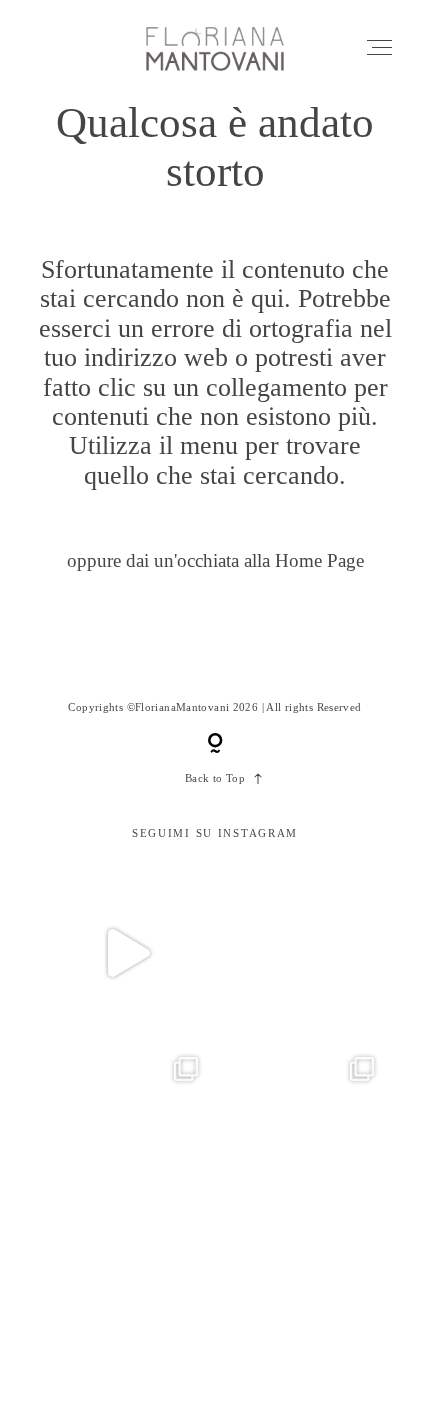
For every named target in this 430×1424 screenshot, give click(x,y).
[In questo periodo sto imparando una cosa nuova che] (303, 1304)
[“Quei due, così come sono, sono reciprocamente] (127, 1128)
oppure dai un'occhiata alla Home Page (215, 560)
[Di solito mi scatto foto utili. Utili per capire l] (127, 1304)
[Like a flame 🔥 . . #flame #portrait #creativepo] (303, 953)
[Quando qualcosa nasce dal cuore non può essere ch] (303, 1128)
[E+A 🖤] (127, 953)
